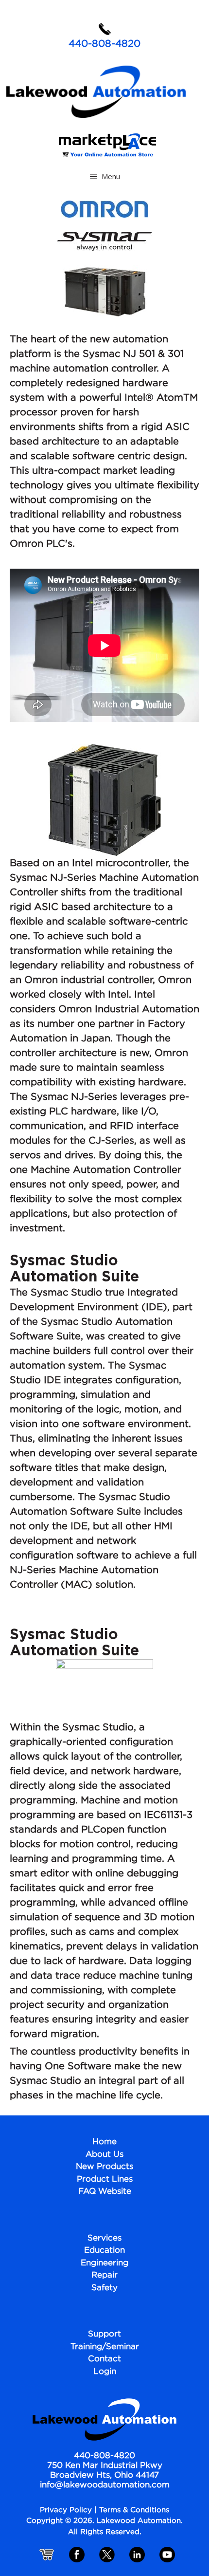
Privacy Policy (66, 2510)
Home (104, 2142)
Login (105, 2372)
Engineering (104, 2263)
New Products (104, 2167)
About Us (104, 2155)
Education (104, 2251)
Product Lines (105, 2179)
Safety (104, 2288)
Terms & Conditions (134, 2510)
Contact (104, 2359)
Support (104, 2334)
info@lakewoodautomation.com (105, 2485)
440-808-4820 (104, 44)
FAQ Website (105, 2192)
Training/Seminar (105, 2347)
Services (104, 2238)
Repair (104, 2275)
